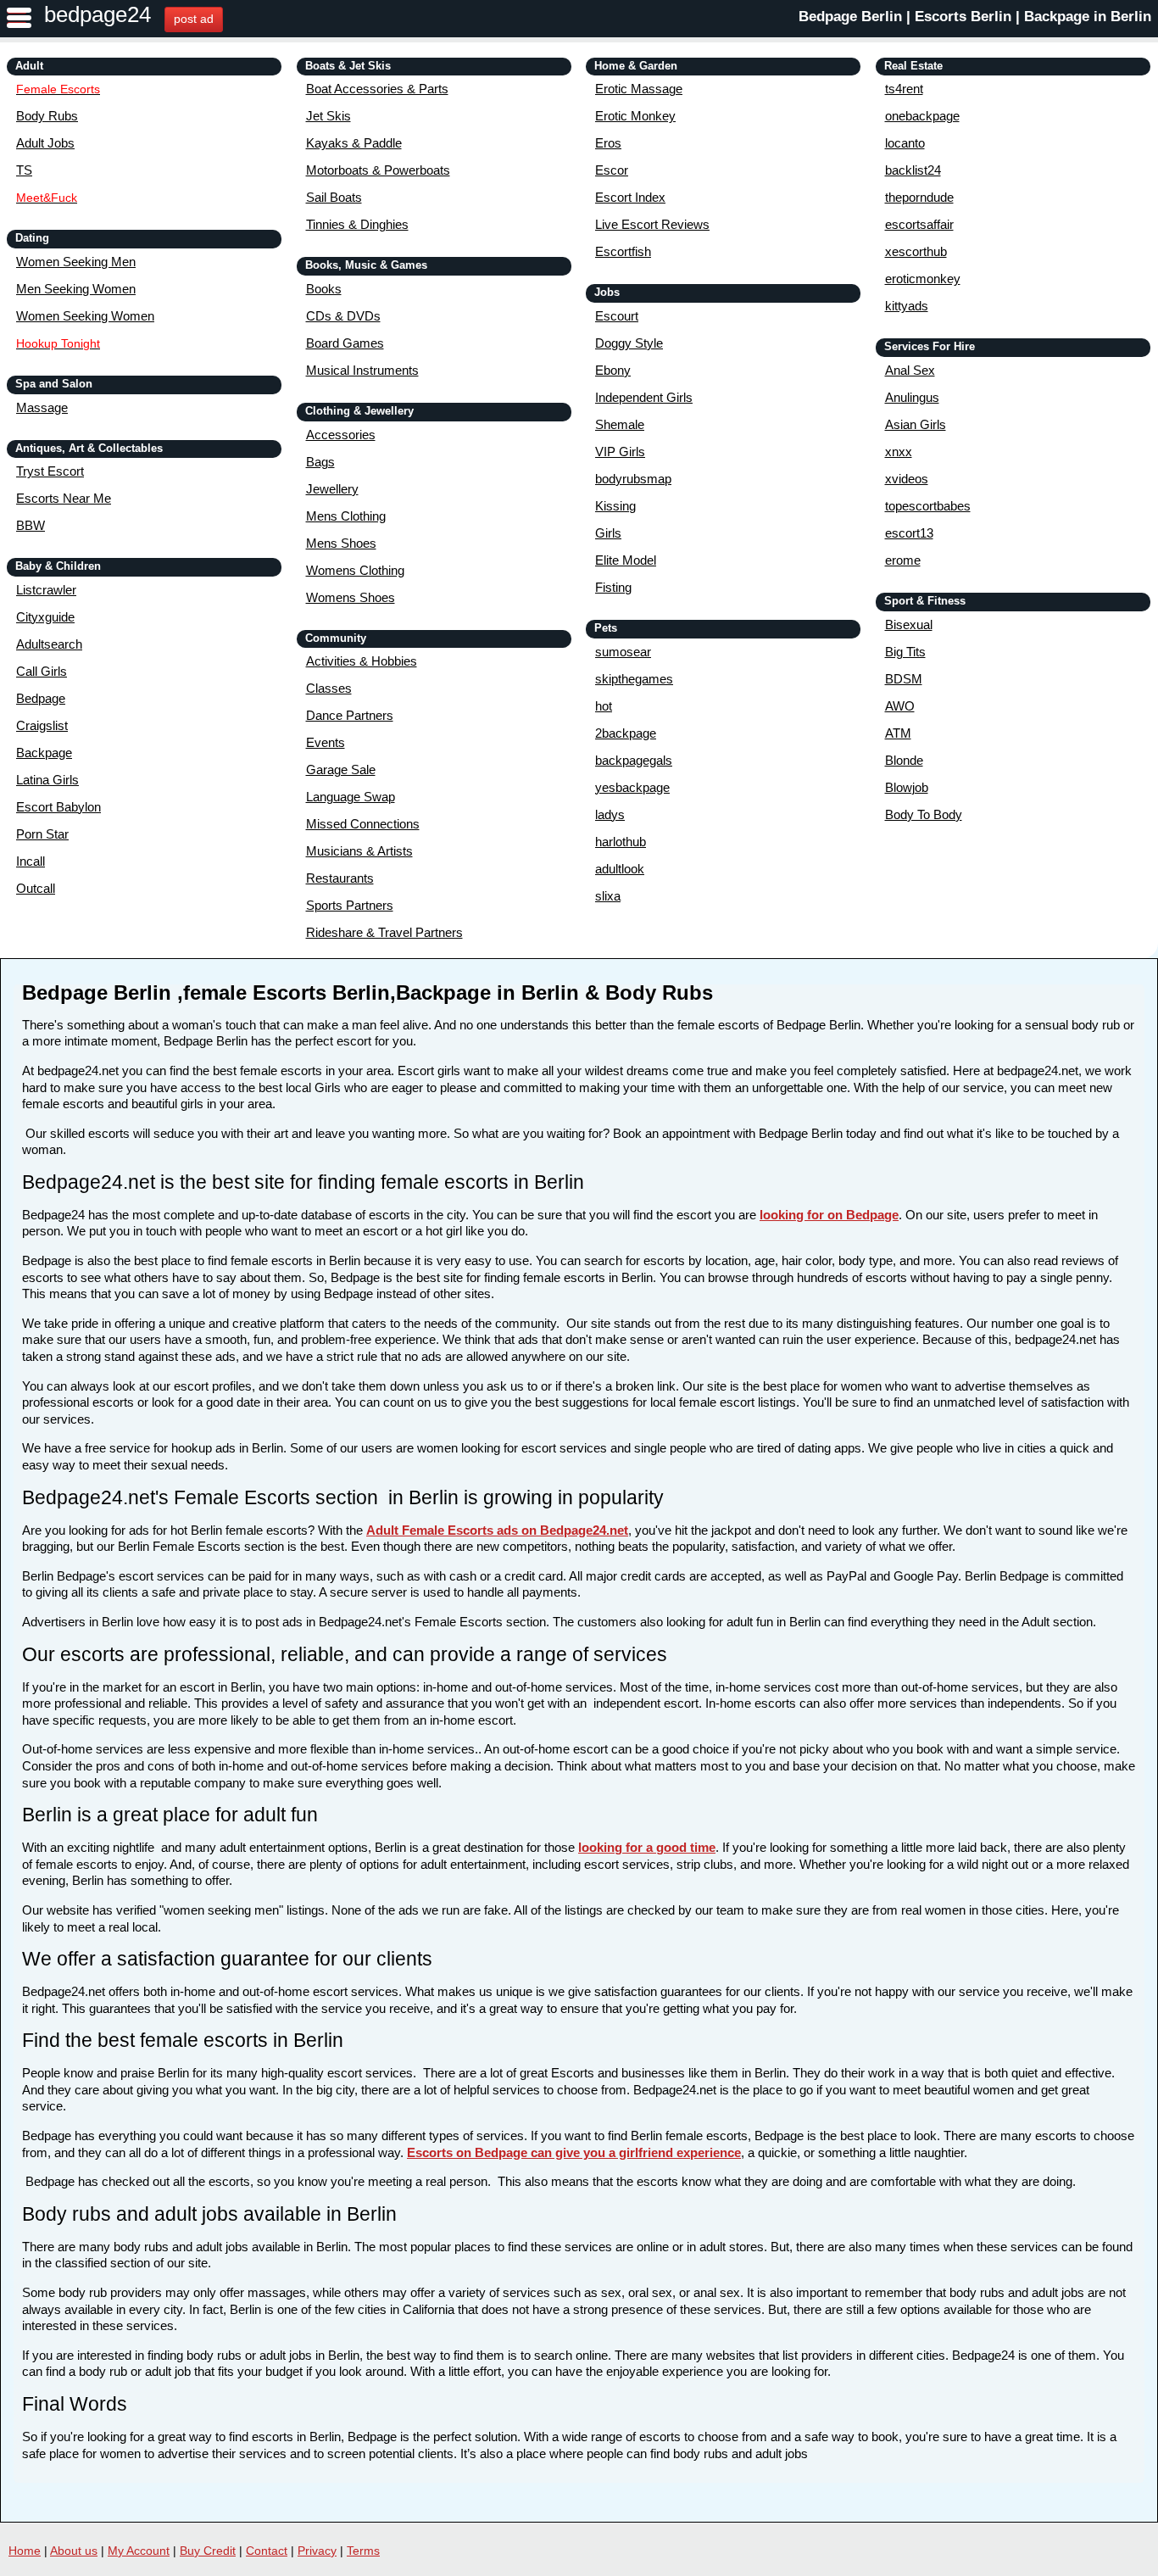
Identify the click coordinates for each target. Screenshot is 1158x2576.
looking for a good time (647, 1847)
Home (25, 2551)
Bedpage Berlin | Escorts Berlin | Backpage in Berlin (975, 17)
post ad (194, 19)
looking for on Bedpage (829, 1215)
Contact (267, 2551)
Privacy (317, 2551)
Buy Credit (208, 2551)
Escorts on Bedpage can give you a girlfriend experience (574, 2152)
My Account (139, 2551)
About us (74, 2551)
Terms (363, 2551)
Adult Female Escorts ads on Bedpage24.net (497, 1530)
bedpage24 (97, 14)
